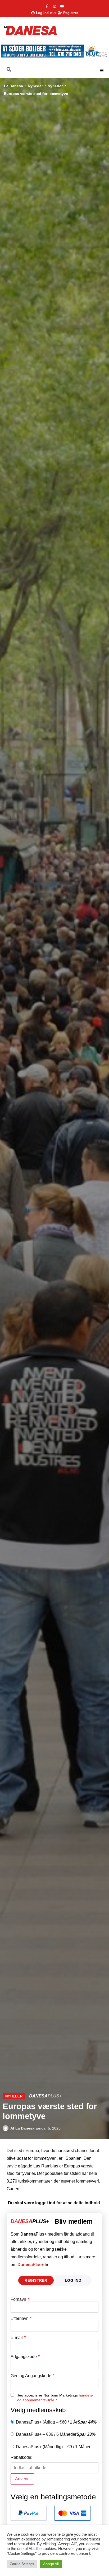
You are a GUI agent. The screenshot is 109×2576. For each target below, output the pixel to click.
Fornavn (20, 2299)
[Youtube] (62, 6)
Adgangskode (25, 2357)
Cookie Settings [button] (22, 2564)
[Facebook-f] (47, 6)
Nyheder (35, 86)
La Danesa (13, 86)
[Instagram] (54, 6)
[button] (102, 71)
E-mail (18, 2338)
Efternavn (21, 2319)
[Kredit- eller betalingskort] (72, 2513)
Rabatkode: (21, 2457)
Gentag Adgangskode (32, 2376)
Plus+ (31, 2265)
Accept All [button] (51, 2564)
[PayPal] (29, 2513)
